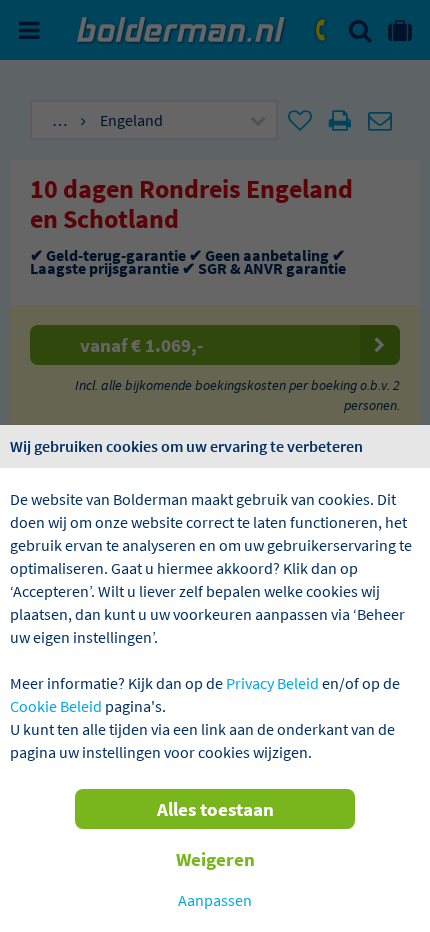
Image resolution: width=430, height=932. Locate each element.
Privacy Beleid (272, 683)
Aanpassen (215, 900)
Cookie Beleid (56, 706)
